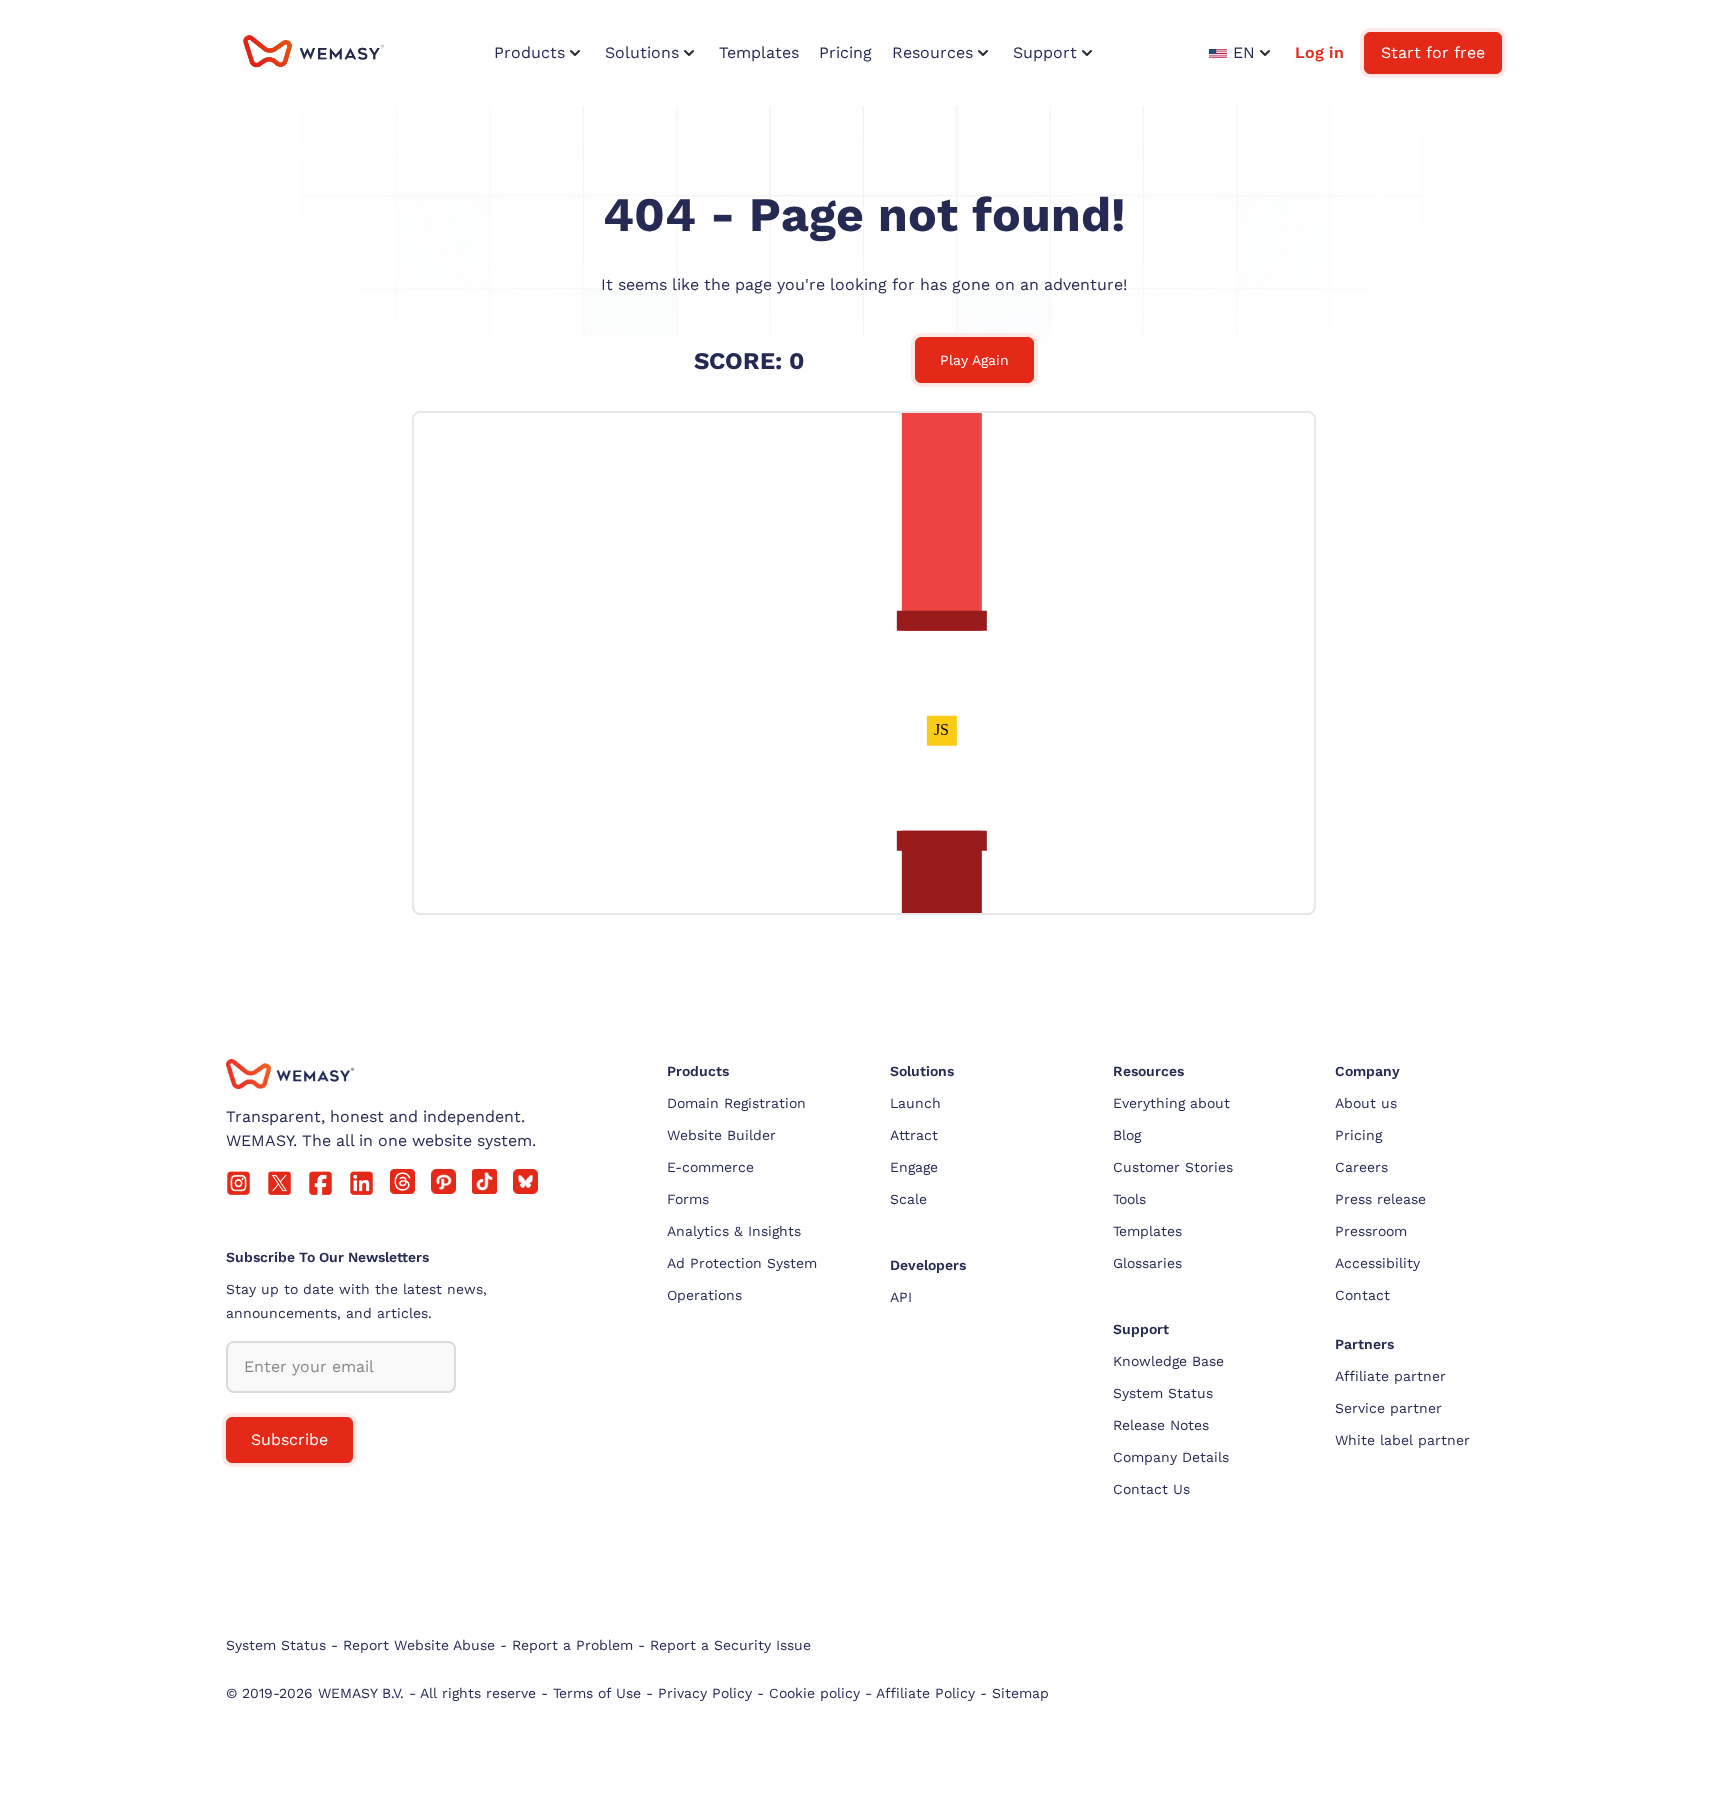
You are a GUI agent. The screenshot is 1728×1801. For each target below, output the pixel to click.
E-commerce (710, 1167)
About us (1366, 1103)
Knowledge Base (1168, 1361)
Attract (914, 1135)
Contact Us (1151, 1489)
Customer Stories (1173, 1167)
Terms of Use (597, 1693)
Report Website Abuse (419, 1645)
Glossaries (1147, 1263)
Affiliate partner (1390, 1376)
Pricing (1358, 1135)
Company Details (1171, 1457)
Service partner (1388, 1408)
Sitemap (1020, 1693)
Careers (1361, 1167)
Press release (1380, 1199)
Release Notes (1161, 1425)
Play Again (974, 360)
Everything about (1171, 1103)
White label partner (1402, 1440)
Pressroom (1371, 1231)
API (901, 1297)
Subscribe (289, 1439)
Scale (908, 1199)
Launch (915, 1103)
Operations (704, 1295)
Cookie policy (814, 1693)
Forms (688, 1199)
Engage (914, 1167)
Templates (1147, 1231)
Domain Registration (736, 1103)
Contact (1362, 1295)
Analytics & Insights (734, 1231)
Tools (1129, 1199)
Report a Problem (572, 1645)
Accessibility (1377, 1263)
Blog (1127, 1135)
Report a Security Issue (730, 1645)
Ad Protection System (742, 1263)
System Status (1163, 1393)
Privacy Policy (705, 1693)
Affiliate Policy (925, 1693)
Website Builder (721, 1135)
